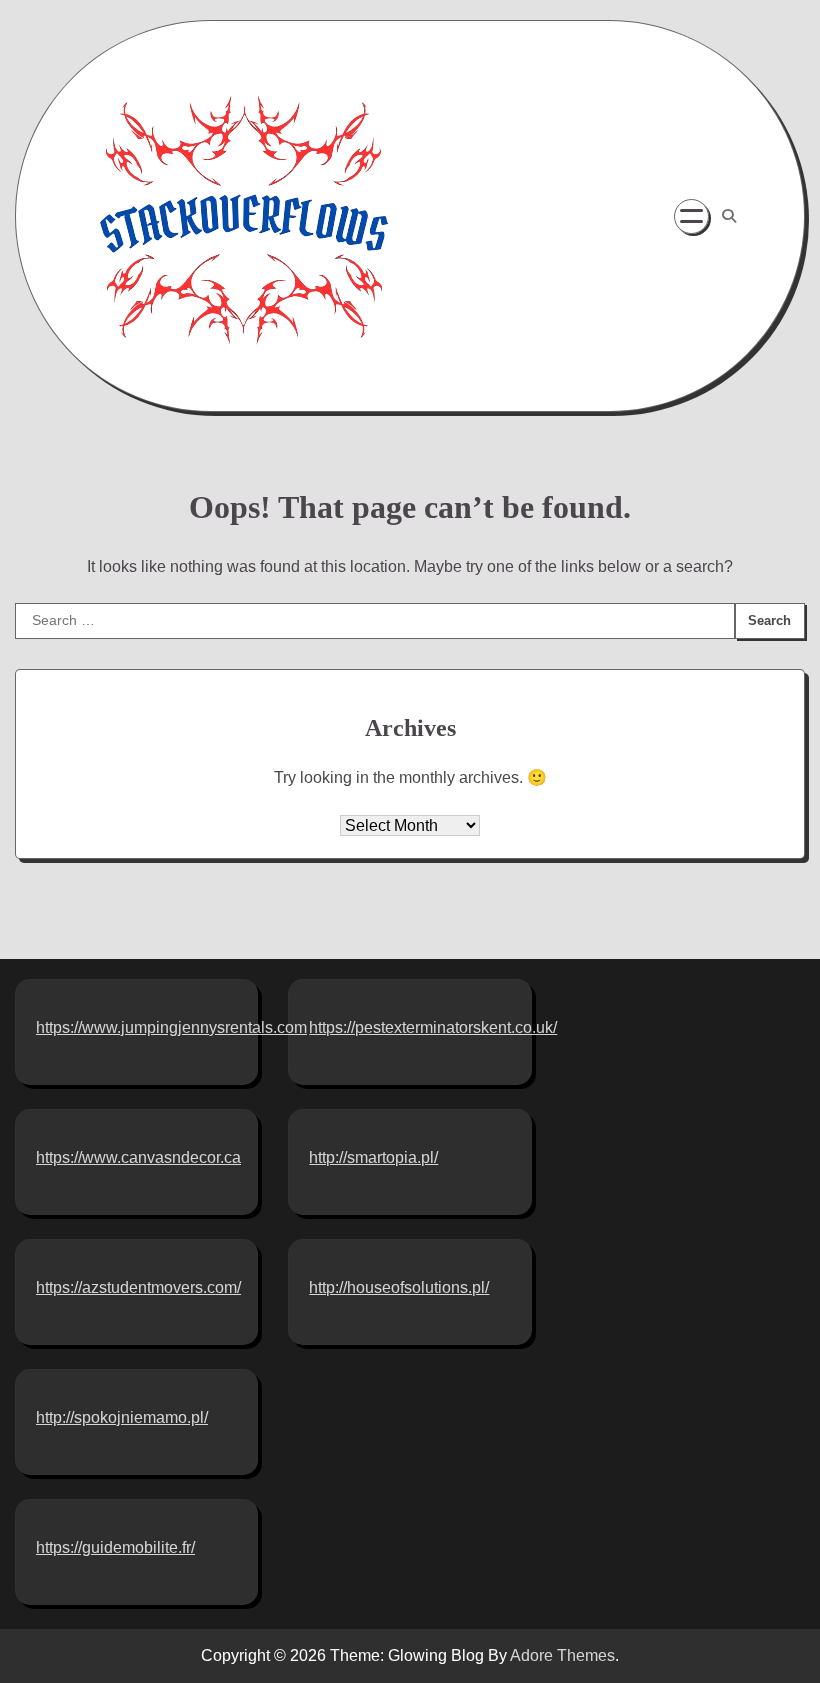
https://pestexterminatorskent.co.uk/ (433, 1027)
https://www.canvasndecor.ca (138, 1157)
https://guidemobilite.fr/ (115, 1547)
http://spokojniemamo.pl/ (122, 1417)
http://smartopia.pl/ (373, 1157)
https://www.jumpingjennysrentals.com (171, 1027)
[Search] (729, 216)
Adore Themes (562, 1655)
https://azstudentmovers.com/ (138, 1287)
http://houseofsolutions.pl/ (399, 1287)
